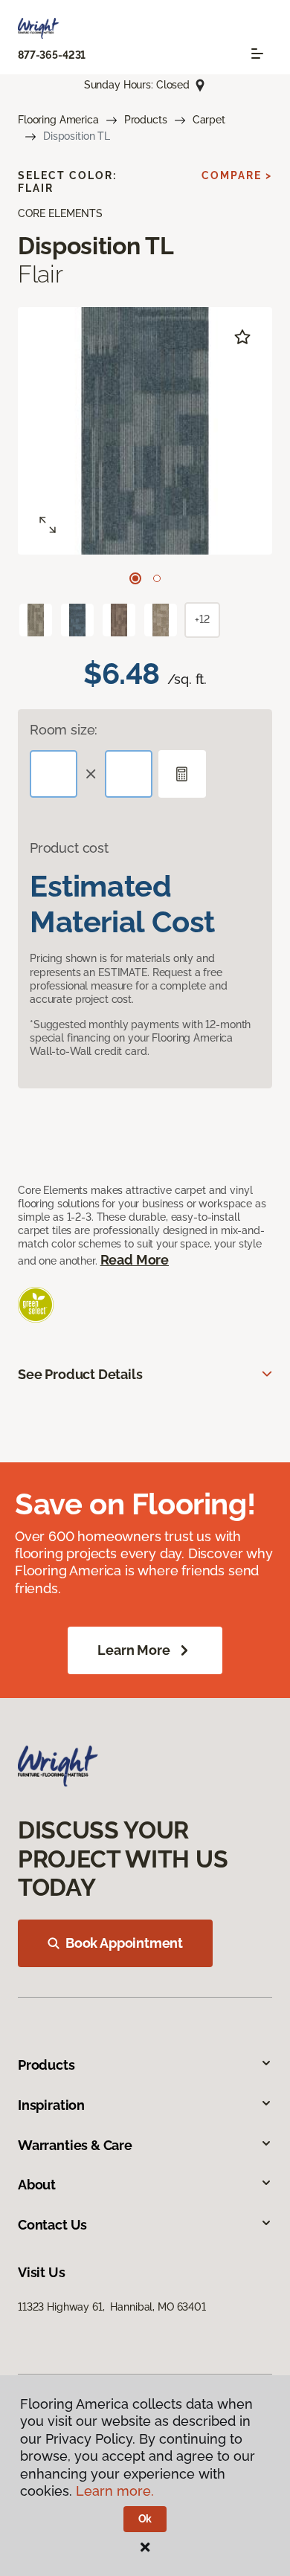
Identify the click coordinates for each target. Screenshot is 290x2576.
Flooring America (58, 120)
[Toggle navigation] (257, 54)
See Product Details (80, 1374)
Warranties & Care (75, 2145)
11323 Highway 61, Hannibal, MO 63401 (112, 2307)
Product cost (69, 848)
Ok (145, 2519)
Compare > (237, 175)
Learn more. (115, 2491)
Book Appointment (124, 1943)
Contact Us (52, 2225)
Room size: (64, 730)
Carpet (209, 120)
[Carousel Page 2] (157, 578)
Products (146, 120)
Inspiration (51, 2105)
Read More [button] (135, 1260)
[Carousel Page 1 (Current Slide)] (135, 578)
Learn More (133, 1650)
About (37, 2185)
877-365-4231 (52, 55)
